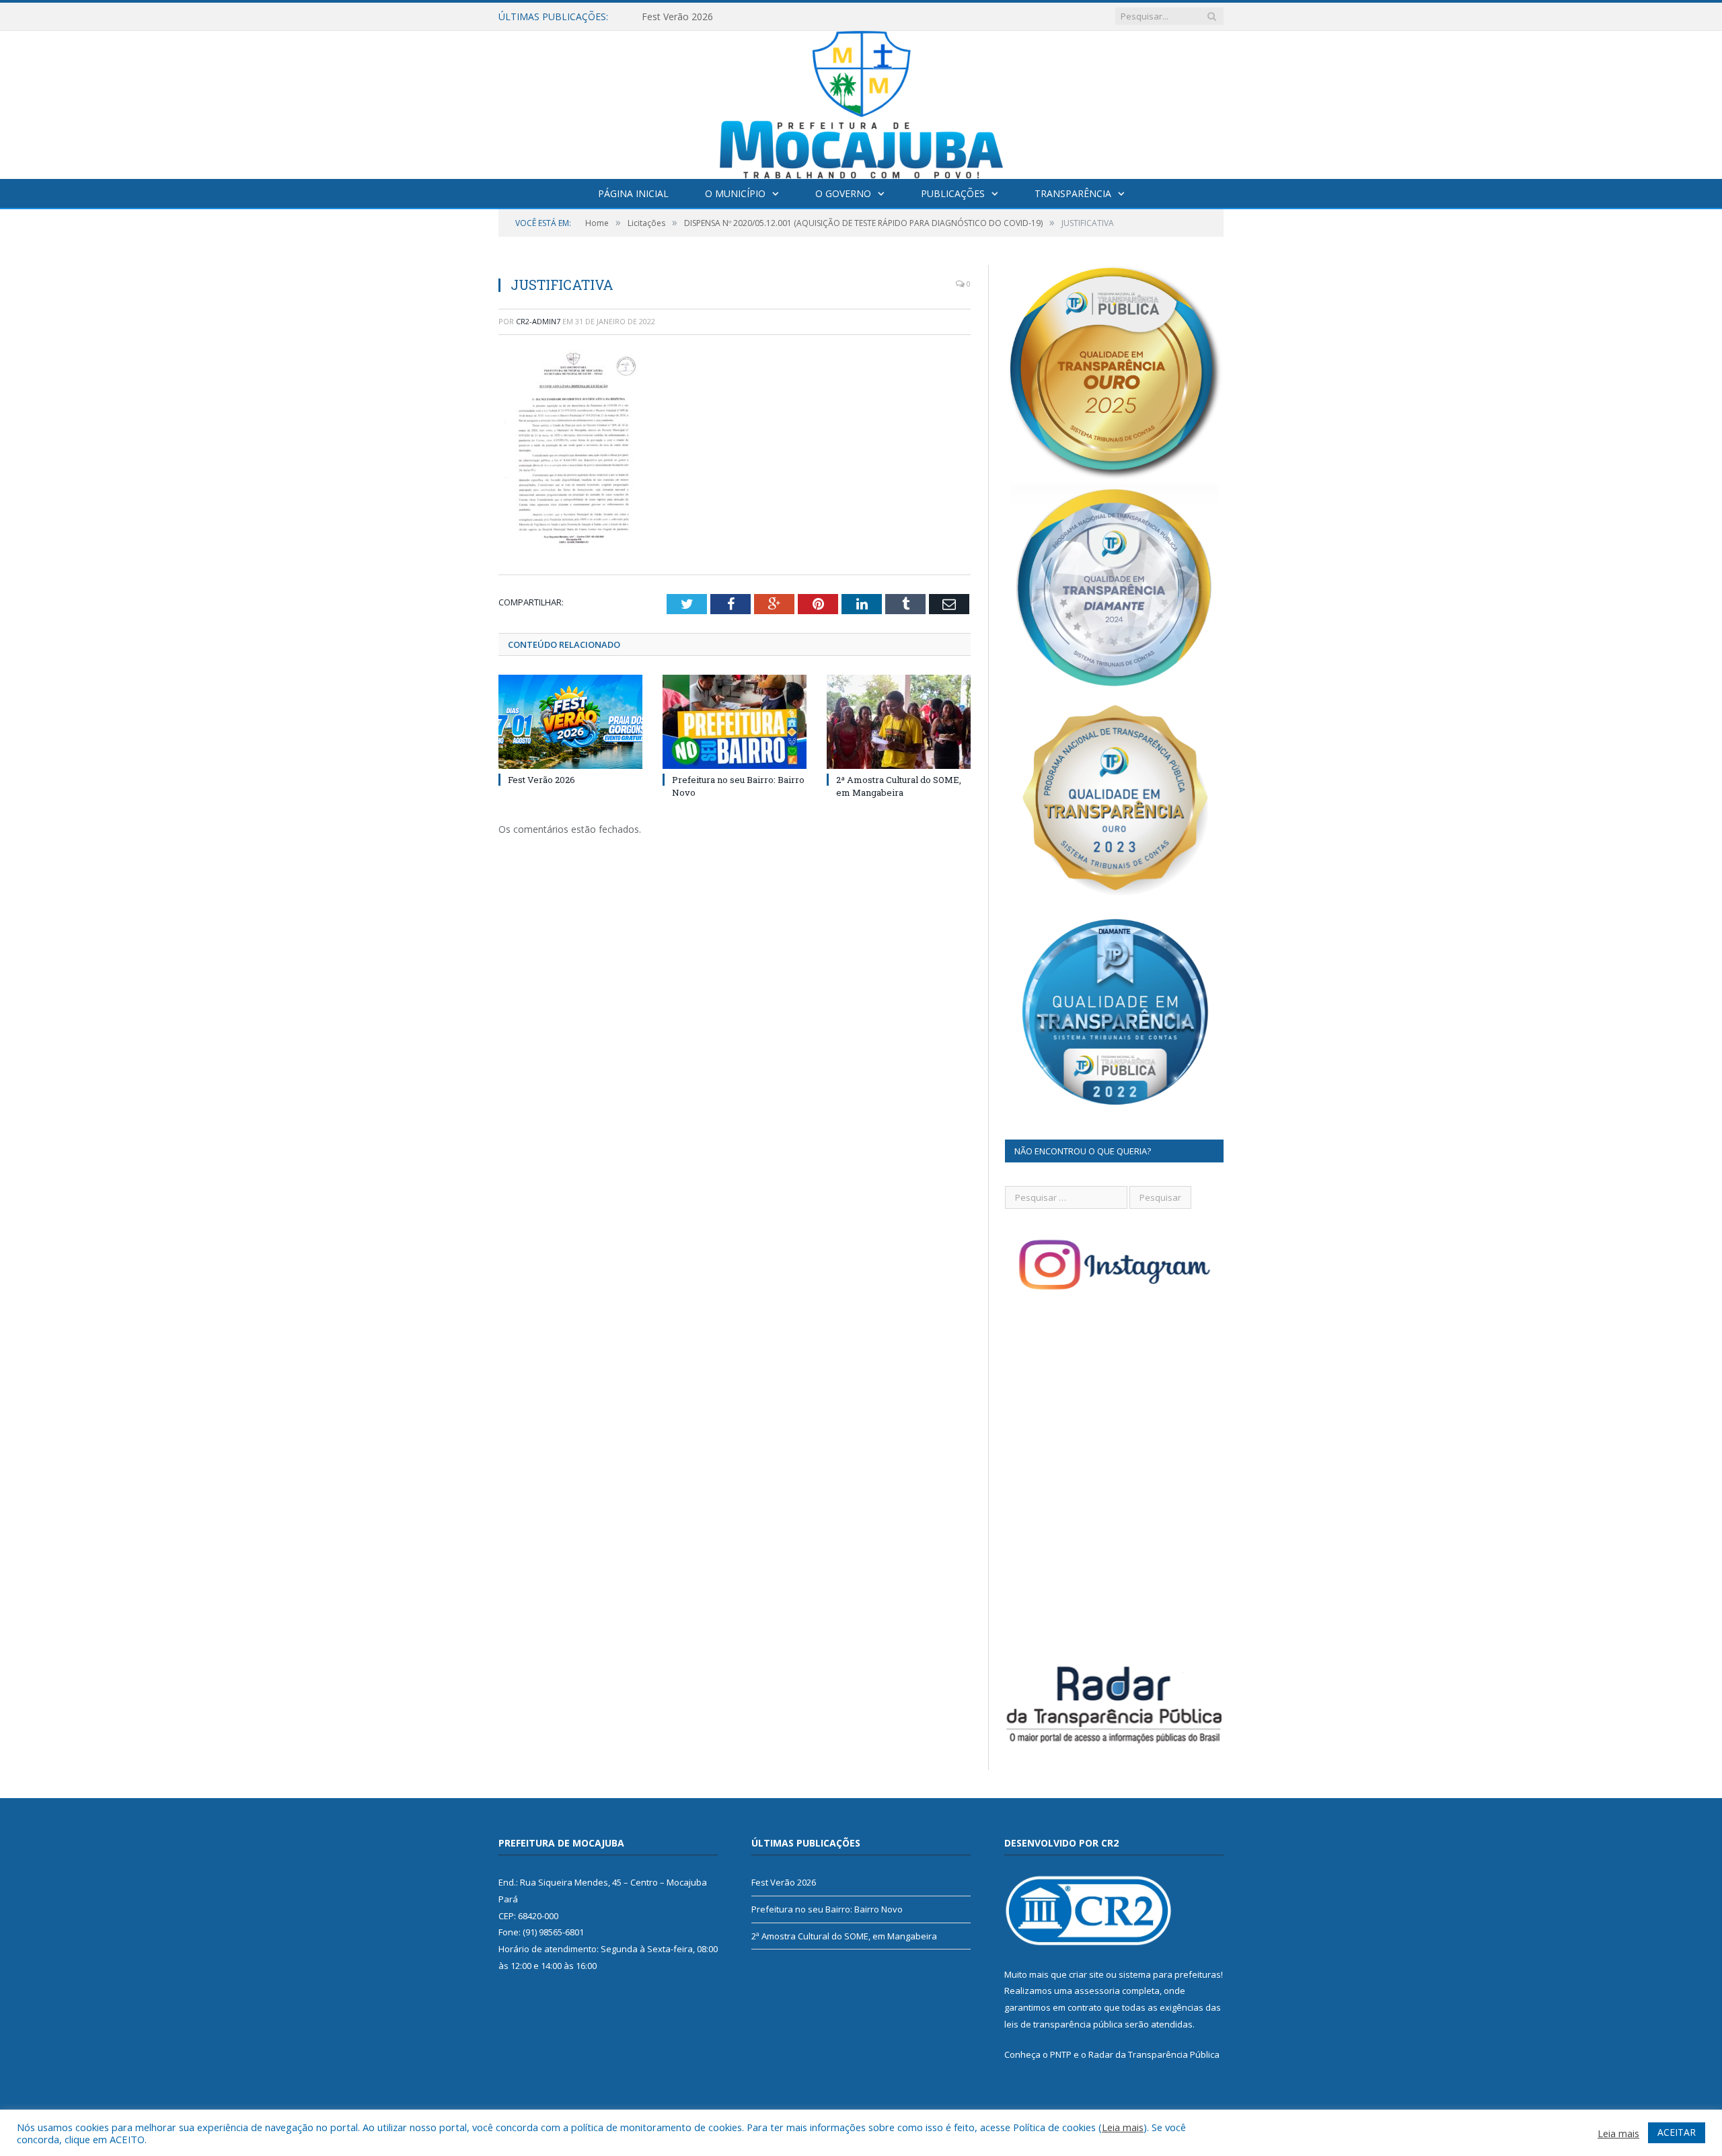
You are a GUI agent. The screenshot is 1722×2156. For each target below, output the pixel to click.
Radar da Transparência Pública (1154, 2054)
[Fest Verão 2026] (570, 722)
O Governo (843, 193)
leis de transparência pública (1063, 2024)
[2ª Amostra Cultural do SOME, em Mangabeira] (899, 722)
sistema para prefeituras (1170, 1974)
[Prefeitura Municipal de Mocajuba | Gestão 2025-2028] (861, 102)
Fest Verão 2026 (541, 780)
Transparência (1073, 193)
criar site (1086, 1974)
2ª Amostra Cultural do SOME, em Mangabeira (899, 786)
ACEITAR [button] (1677, 2132)
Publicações (953, 193)
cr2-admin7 (538, 321)
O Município (735, 193)
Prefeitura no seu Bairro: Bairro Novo (723, 17)
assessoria (1097, 1991)
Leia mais (1123, 2127)
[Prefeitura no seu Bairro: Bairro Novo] (735, 722)
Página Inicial (633, 193)
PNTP (1061, 2054)
